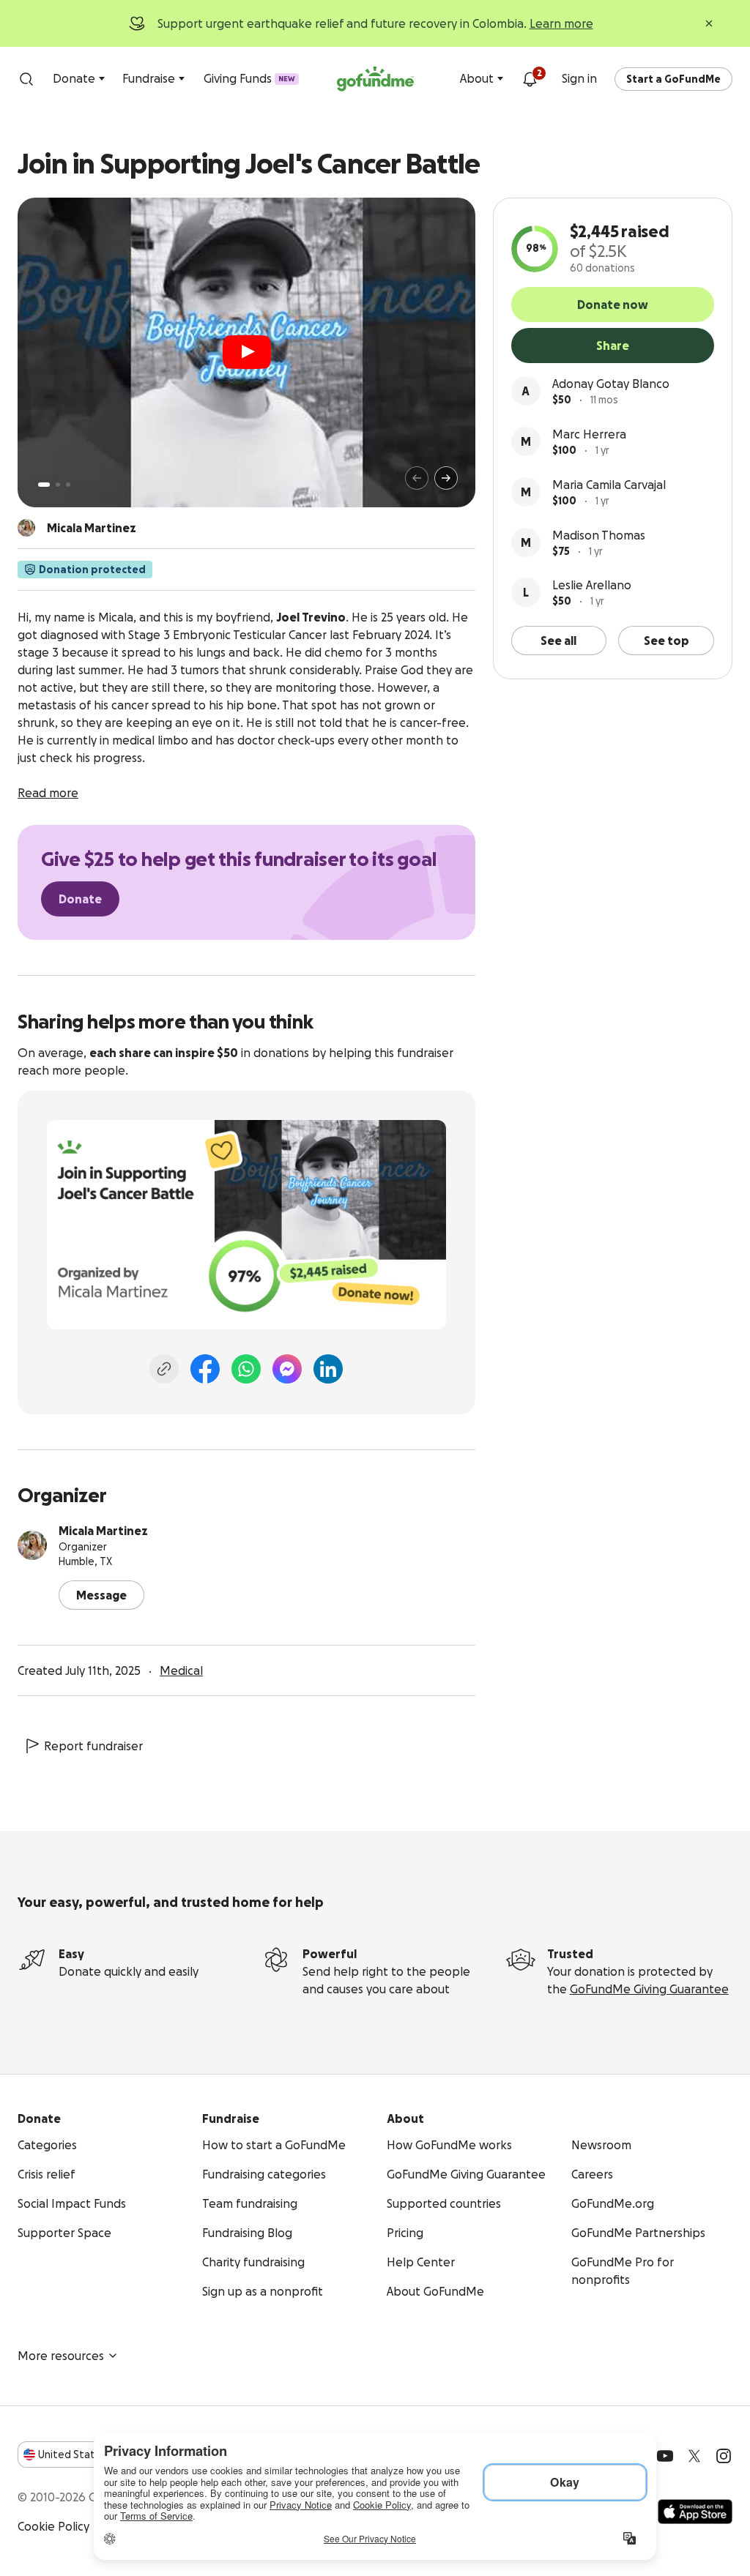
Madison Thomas (599, 535)
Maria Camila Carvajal (609, 485)
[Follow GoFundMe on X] (694, 2456)
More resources (61, 2356)
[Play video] (247, 352)
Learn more (561, 23)
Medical (181, 1670)
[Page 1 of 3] (44, 485)
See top (667, 641)
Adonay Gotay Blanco (611, 384)
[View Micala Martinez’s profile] (32, 1545)
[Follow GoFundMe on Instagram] (724, 2456)
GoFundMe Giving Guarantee (649, 1989)
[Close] (709, 23)
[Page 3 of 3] (68, 485)
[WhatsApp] (246, 1369)
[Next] (446, 478)
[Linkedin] (328, 1369)
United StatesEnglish (93, 2454)
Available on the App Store (695, 2512)
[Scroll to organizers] (26, 528)
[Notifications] (530, 79)
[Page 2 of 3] (58, 485)
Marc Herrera (589, 434)
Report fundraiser (93, 1746)
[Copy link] (164, 1369)
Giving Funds (249, 78)
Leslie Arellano (592, 585)
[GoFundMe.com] (375, 79)
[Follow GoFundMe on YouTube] (665, 2456)
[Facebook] (205, 1369)
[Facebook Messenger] (287, 1369)
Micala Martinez (103, 1531)
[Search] (26, 79)
